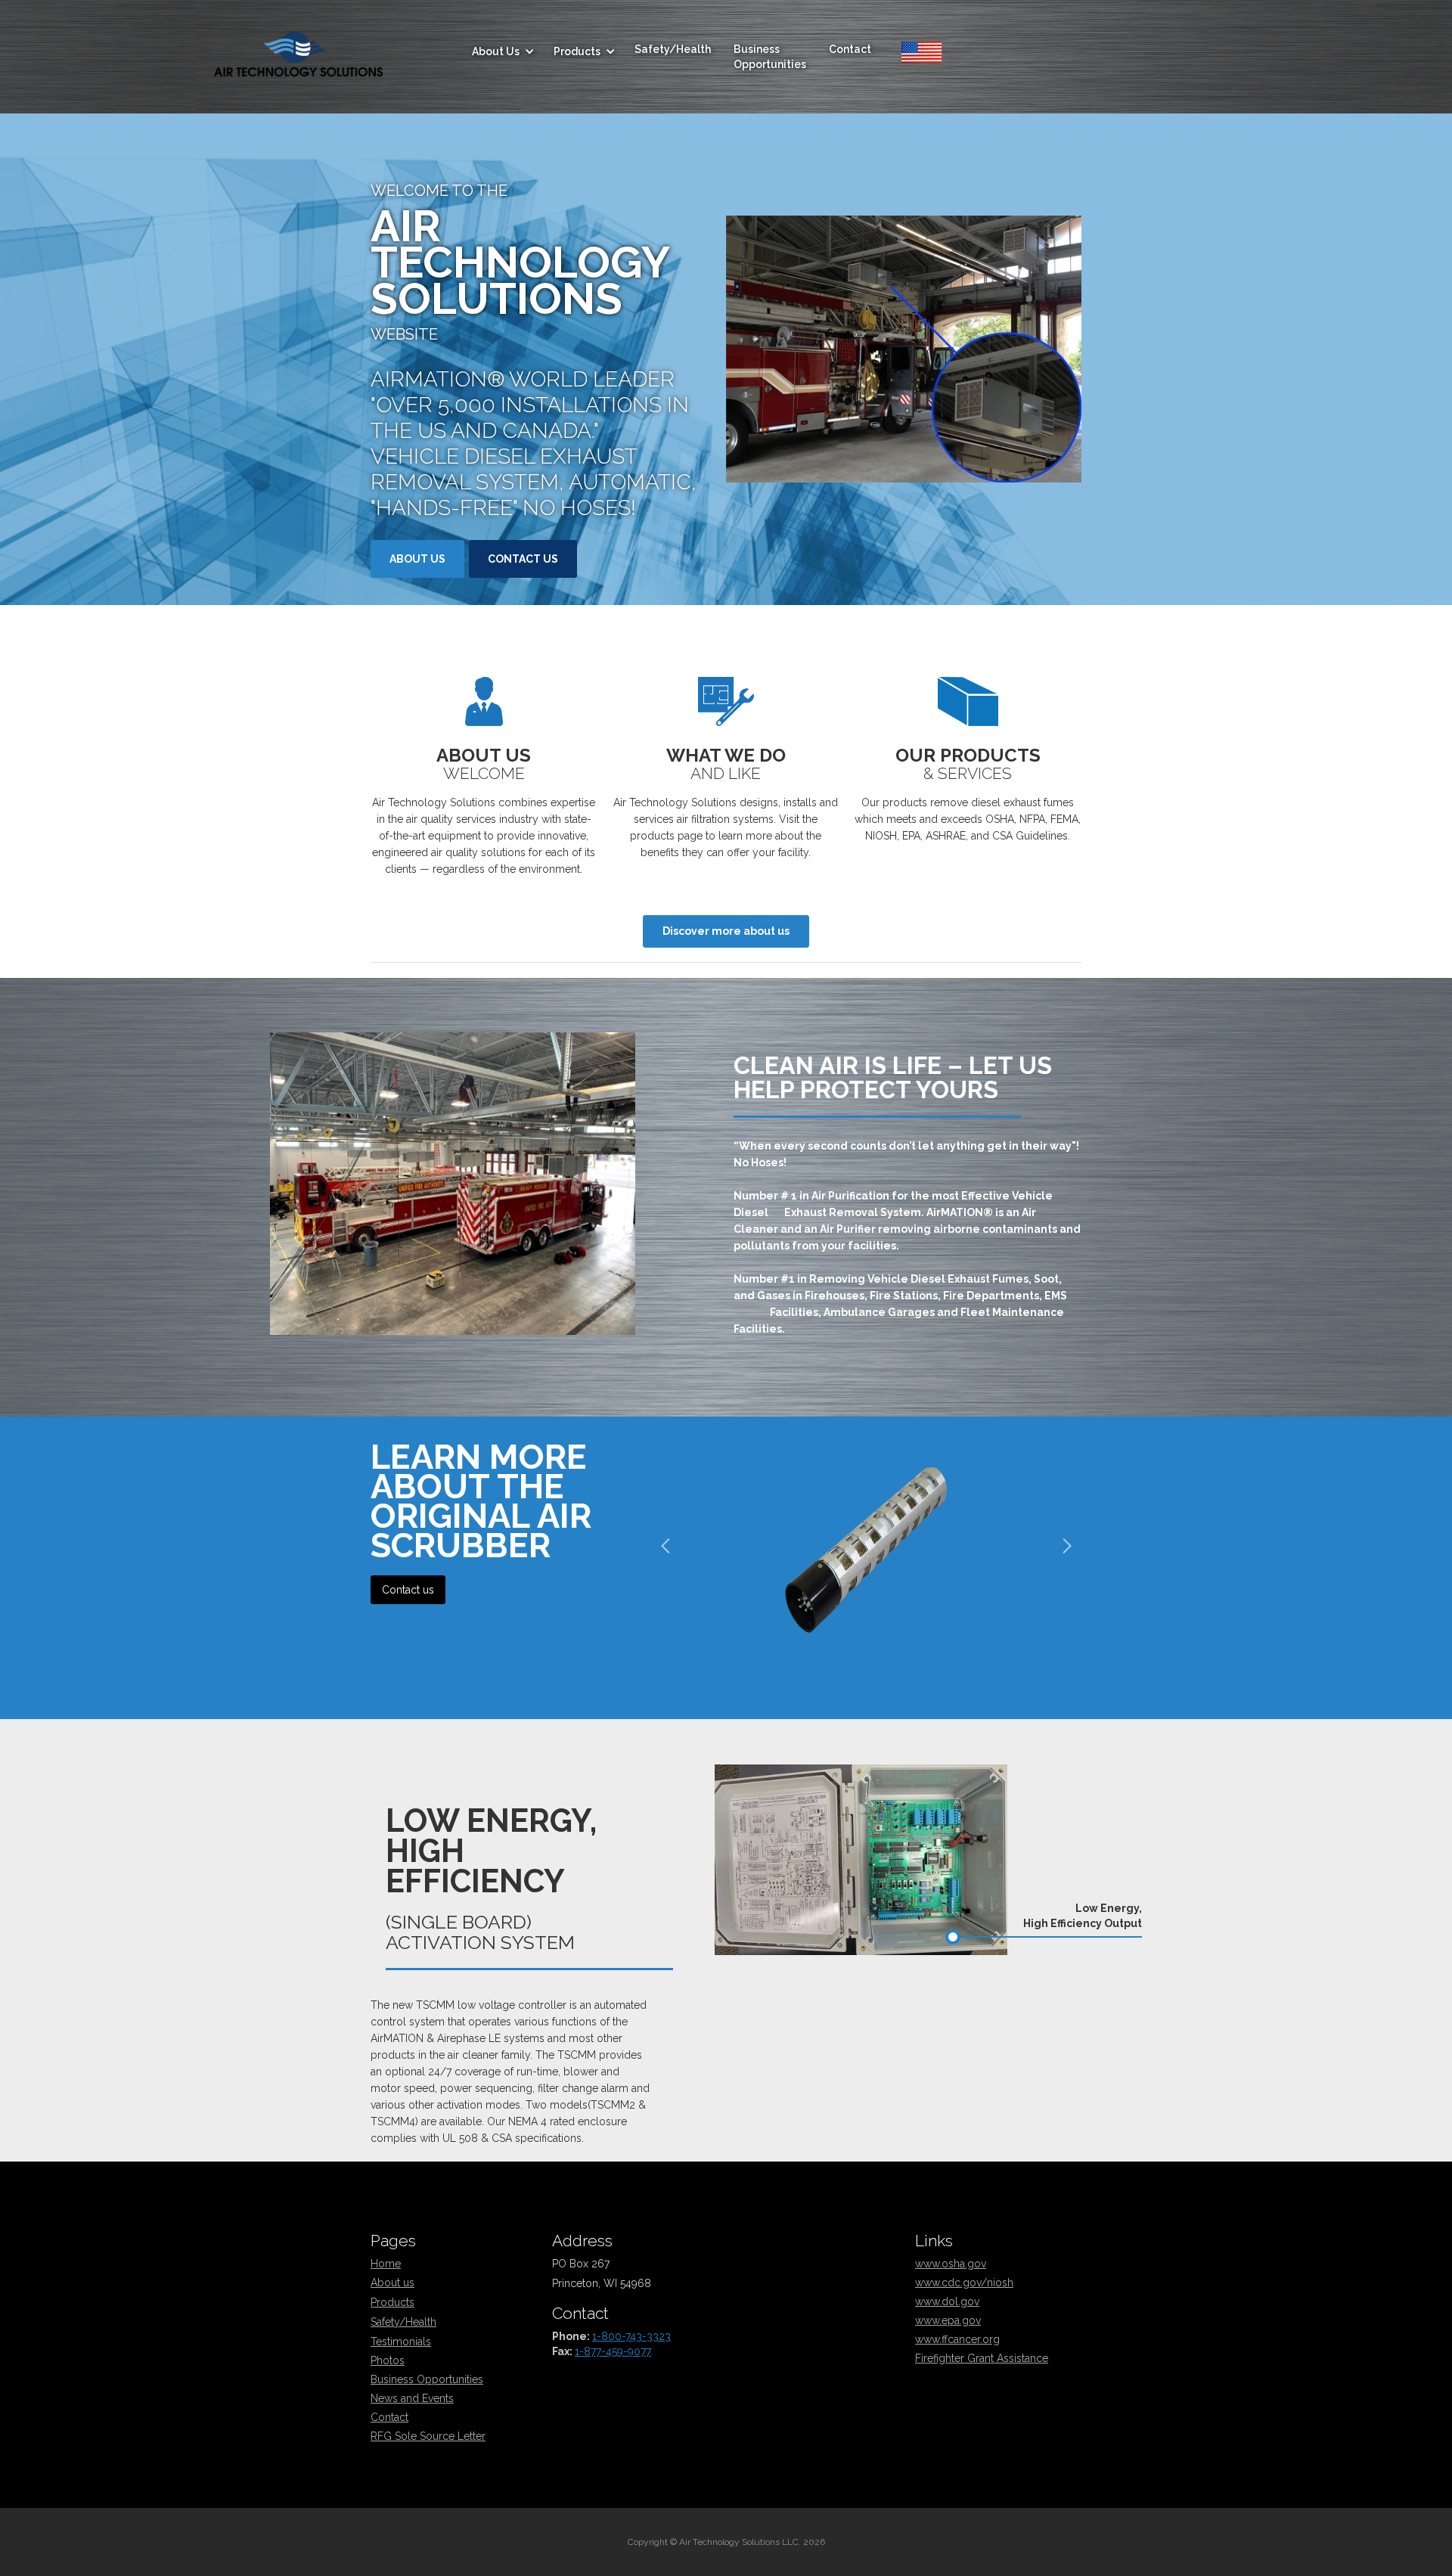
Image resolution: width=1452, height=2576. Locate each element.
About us (417, 559)
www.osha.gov (951, 2264)
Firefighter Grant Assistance (982, 2358)
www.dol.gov (947, 2301)
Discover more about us (726, 931)
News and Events (412, 2398)
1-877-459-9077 (613, 2351)
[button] (501, 51)
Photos (388, 2360)
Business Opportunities (770, 57)
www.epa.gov (948, 2320)
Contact (850, 49)
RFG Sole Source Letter (428, 2436)
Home (386, 2264)
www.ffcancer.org (957, 2339)
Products (392, 2302)
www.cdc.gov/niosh (964, 2283)
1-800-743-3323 (631, 2336)
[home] (298, 52)
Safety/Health (673, 49)
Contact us (523, 559)
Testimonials (401, 2342)
